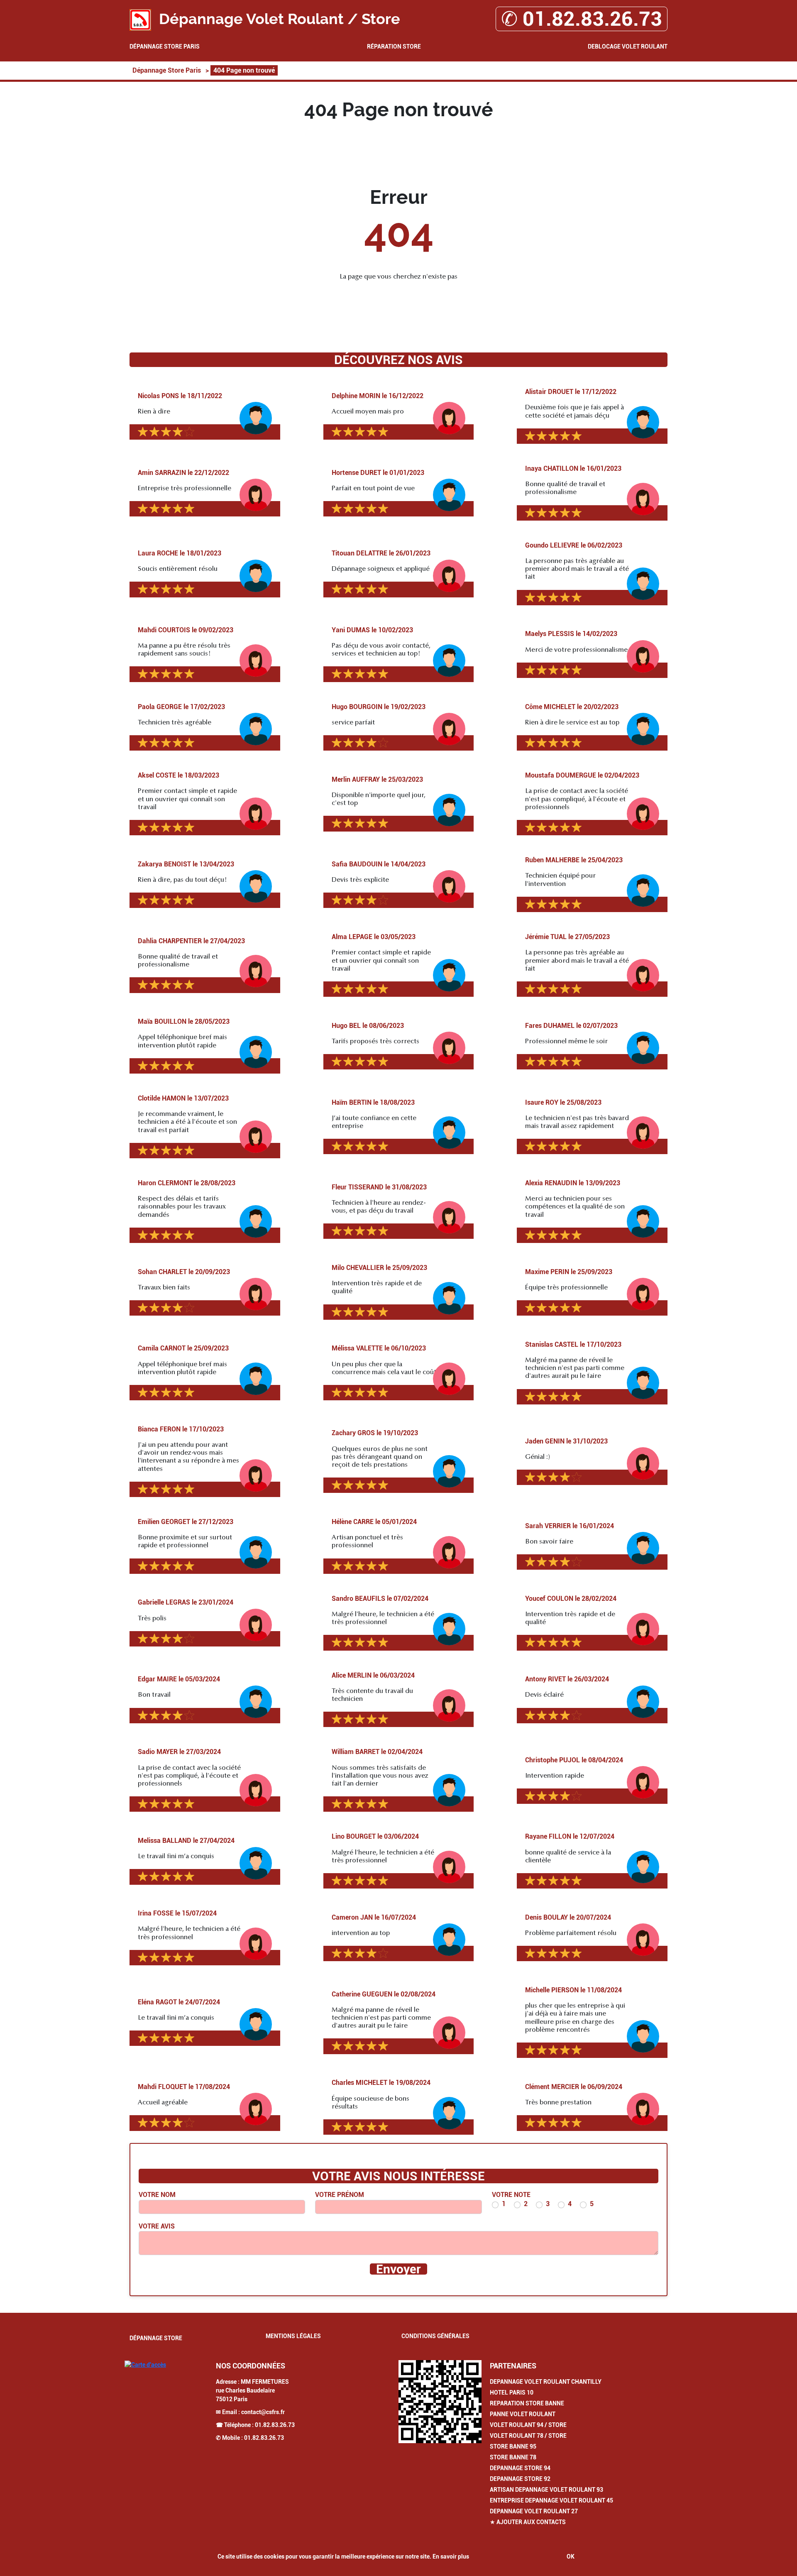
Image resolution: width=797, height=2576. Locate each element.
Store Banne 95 (513, 2446)
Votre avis (157, 2226)
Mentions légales (293, 2336)
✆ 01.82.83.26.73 (582, 19)
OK (571, 2556)
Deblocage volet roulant (628, 46)
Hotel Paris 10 (512, 2393)
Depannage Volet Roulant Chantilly (546, 2382)
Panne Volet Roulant (523, 2414)
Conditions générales (435, 2336)
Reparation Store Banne (527, 2403)
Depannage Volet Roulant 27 (534, 2511)
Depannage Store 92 (520, 2479)
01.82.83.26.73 (275, 2425)
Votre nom (157, 2195)
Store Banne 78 (513, 2457)
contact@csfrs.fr (263, 2412)
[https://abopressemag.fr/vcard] (440, 2402)
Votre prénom (340, 2195)
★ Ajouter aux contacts (528, 2522)
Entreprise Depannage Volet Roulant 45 (551, 2500)
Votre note (511, 2195)
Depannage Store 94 (520, 2468)
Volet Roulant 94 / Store (528, 2425)
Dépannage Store (156, 2338)
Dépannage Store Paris (165, 46)
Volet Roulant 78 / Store (528, 2436)
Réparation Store (394, 46)
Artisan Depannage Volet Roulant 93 (546, 2490)
